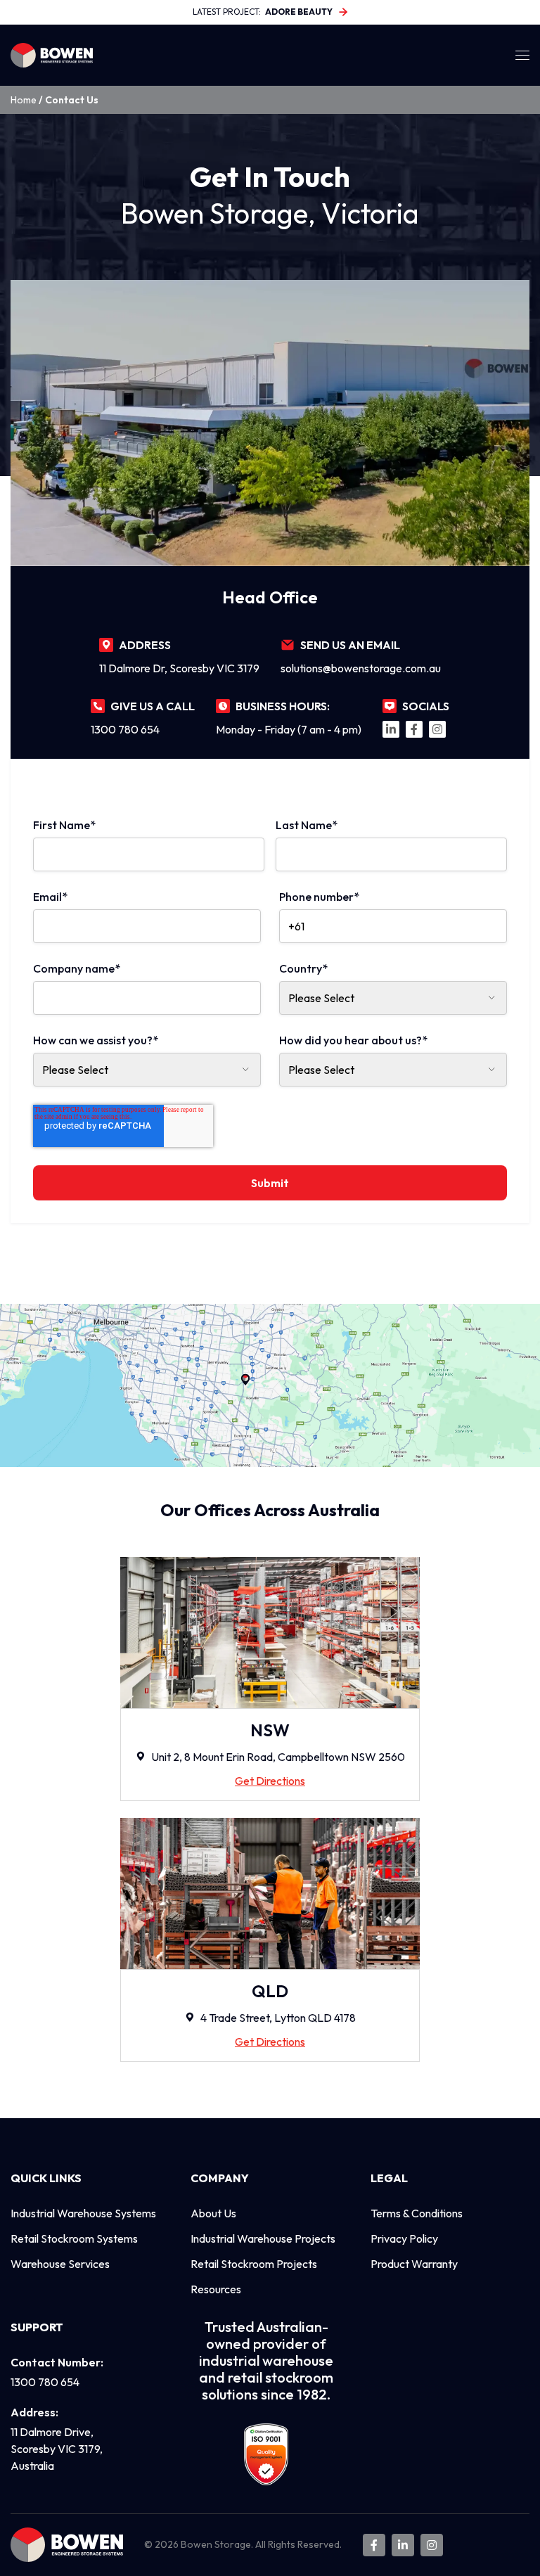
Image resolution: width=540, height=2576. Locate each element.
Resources (216, 2289)
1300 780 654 (125, 729)
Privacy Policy (404, 2238)
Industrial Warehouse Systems (83, 2213)
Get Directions (270, 1781)
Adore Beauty (299, 12)
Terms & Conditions (417, 2213)
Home (24, 100)
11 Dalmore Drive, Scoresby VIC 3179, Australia (57, 2449)
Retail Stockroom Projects (254, 2264)
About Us (213, 2213)
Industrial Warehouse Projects (263, 2238)
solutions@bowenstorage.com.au (361, 668)
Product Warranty (414, 2264)
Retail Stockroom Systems (74, 2238)
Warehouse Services (60, 2264)
